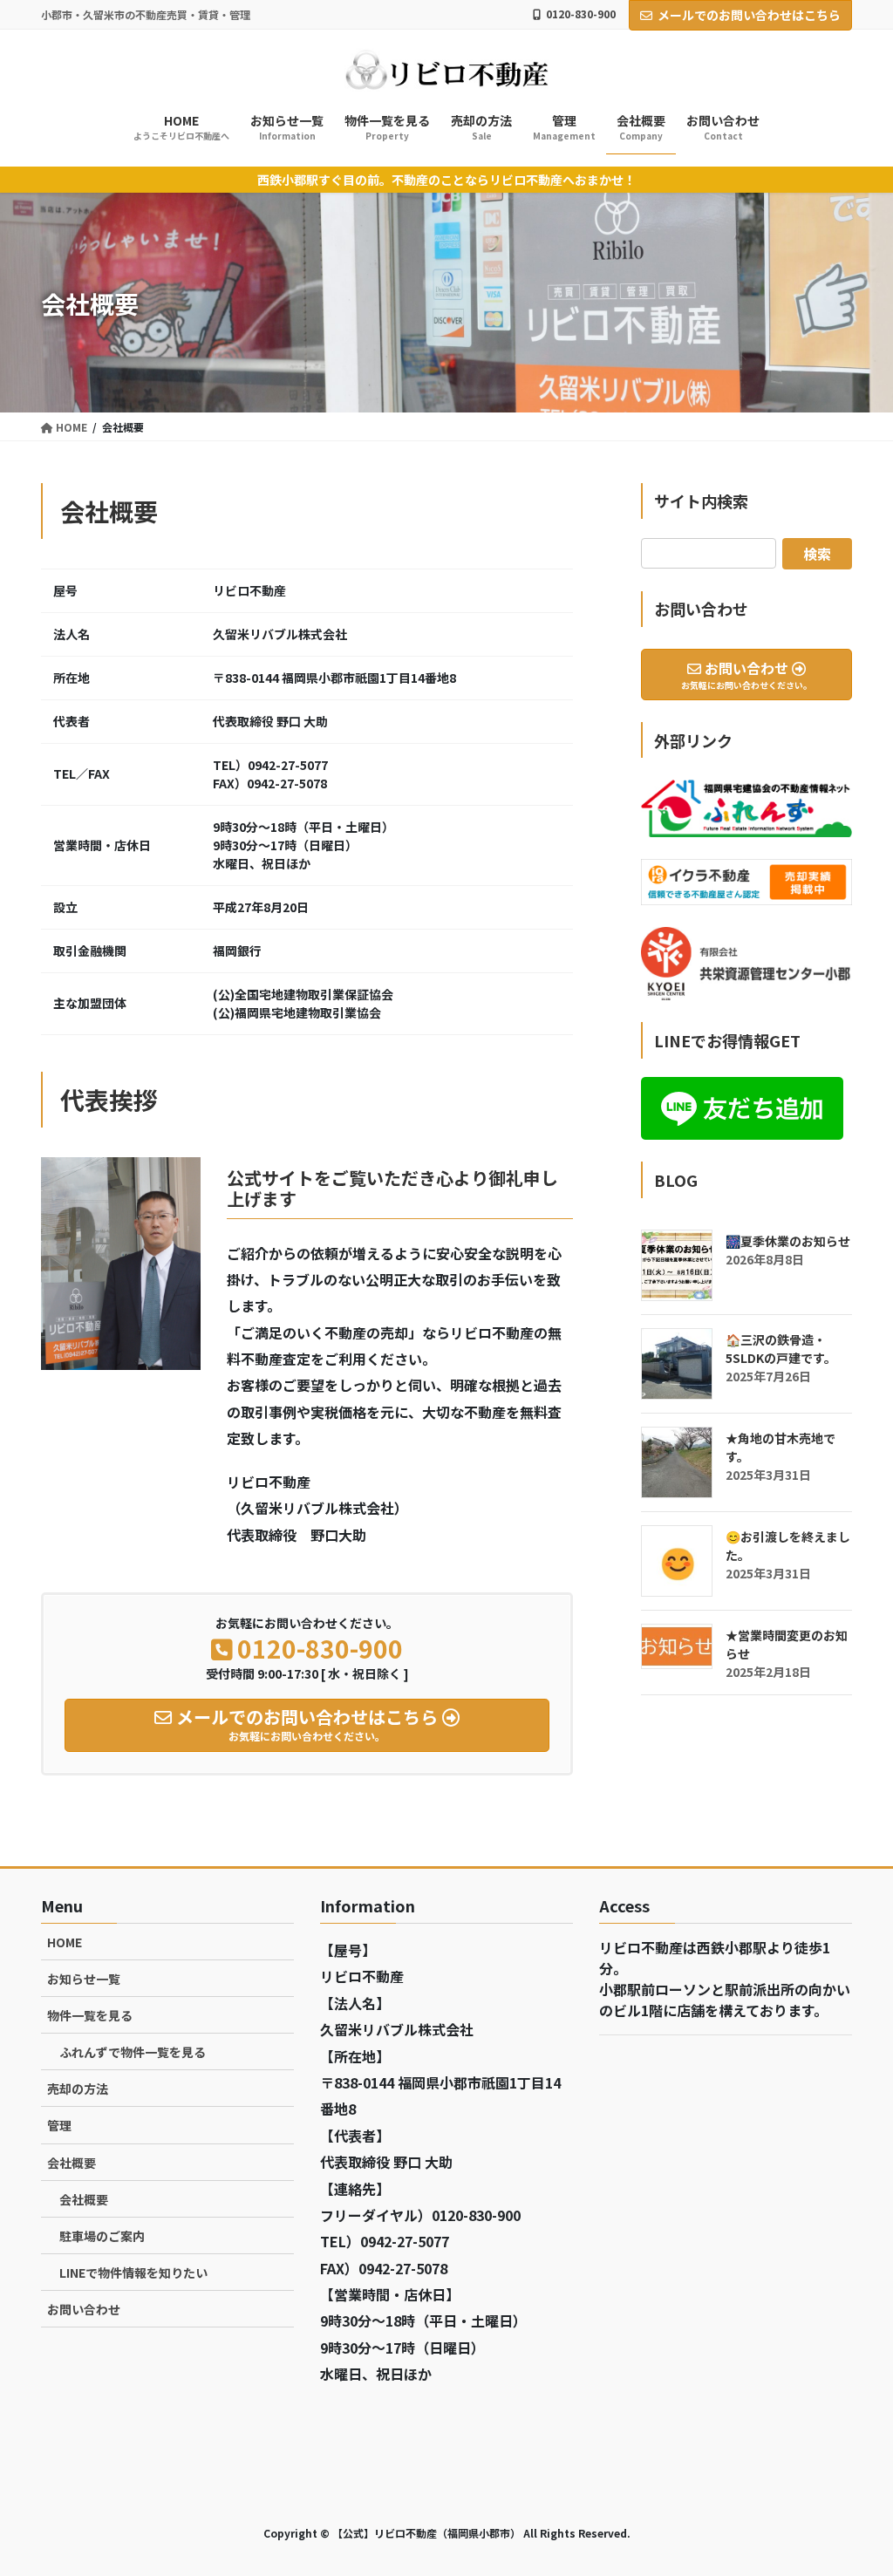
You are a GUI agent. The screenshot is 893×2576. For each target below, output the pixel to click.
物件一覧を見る (90, 2015)
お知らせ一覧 (84, 1979)
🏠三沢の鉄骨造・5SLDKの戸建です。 (781, 1349)
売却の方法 (78, 2089)
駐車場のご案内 (102, 2236)
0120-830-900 (581, 14)
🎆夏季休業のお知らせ (788, 1241)
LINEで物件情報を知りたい (133, 2273)
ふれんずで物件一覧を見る (133, 2052)
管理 (59, 2125)
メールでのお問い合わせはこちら (749, 15)
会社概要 (72, 2163)
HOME (65, 1942)
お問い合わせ (84, 2309)
